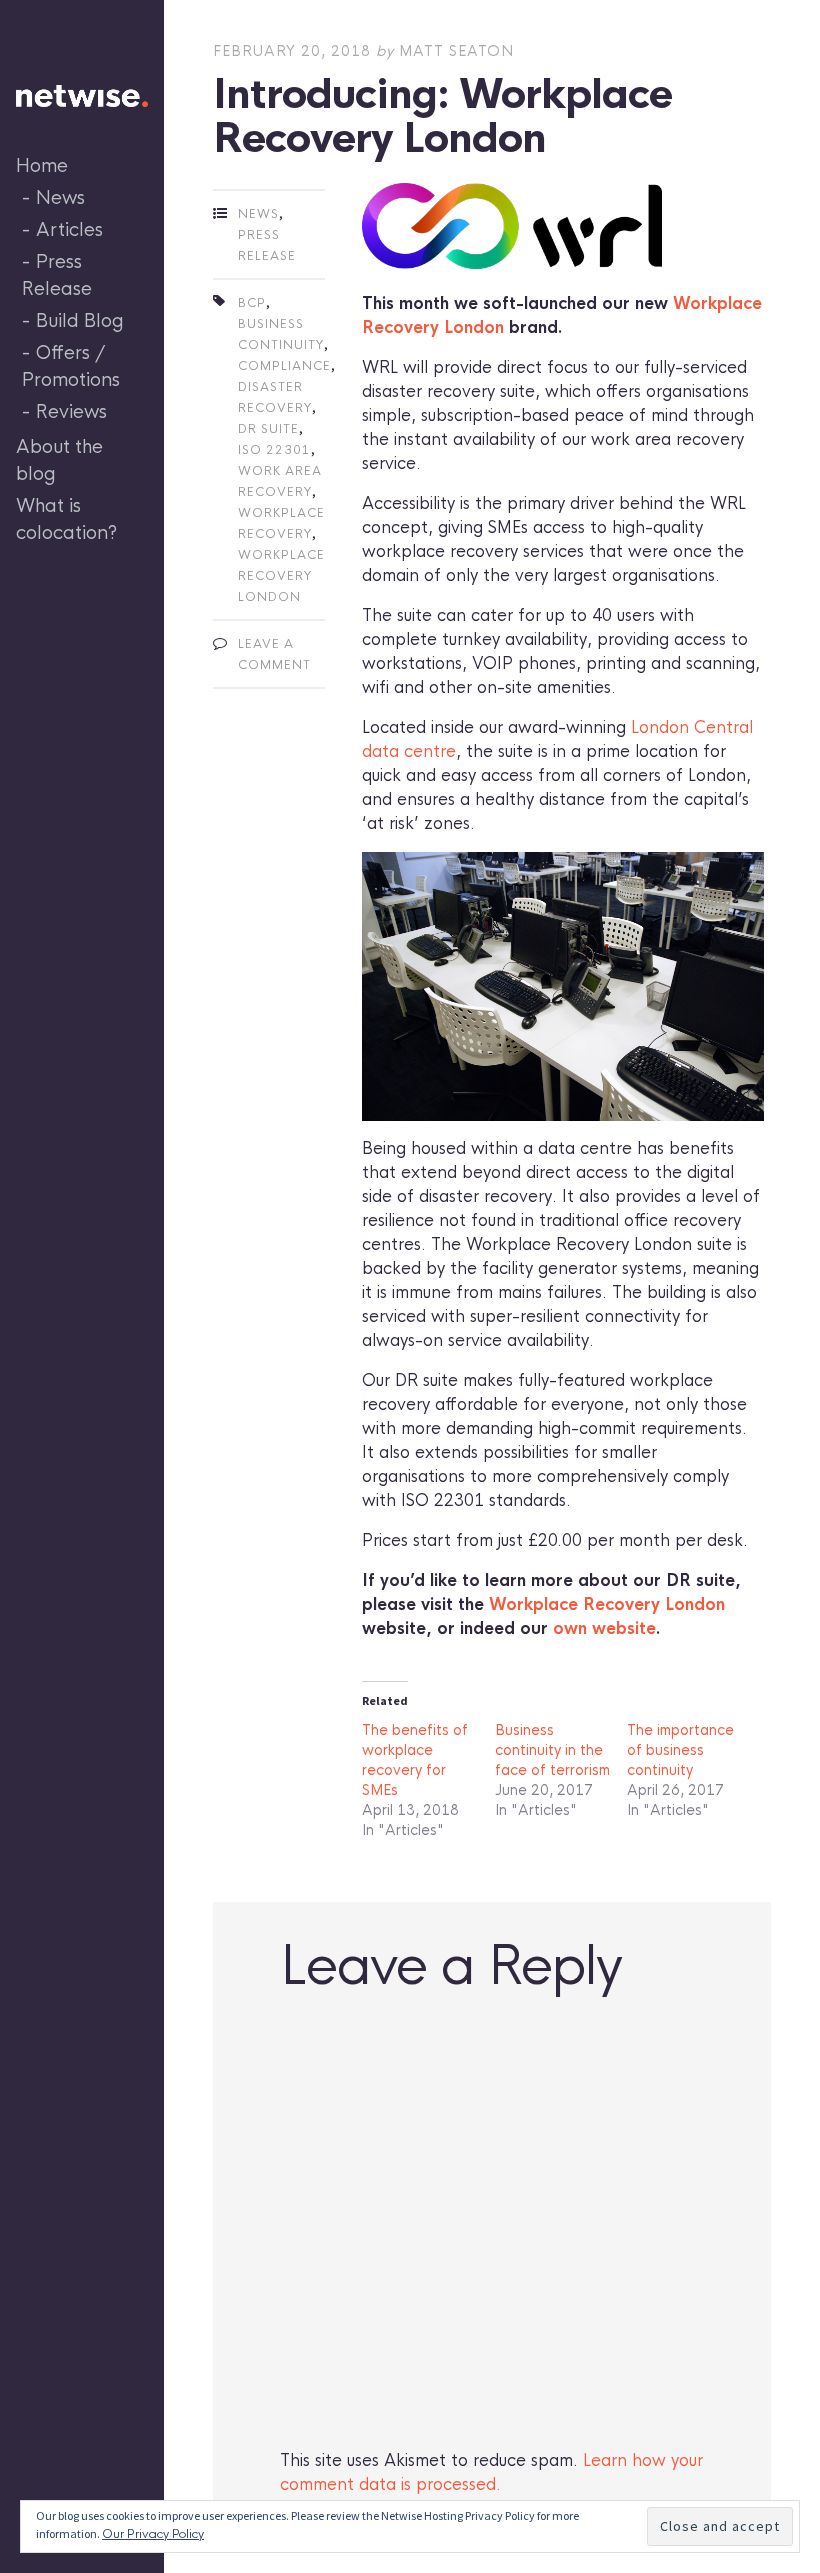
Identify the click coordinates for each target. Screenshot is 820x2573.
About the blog (59, 460)
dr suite (268, 429)
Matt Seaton (456, 51)
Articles (69, 230)
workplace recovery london (281, 576)
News (60, 198)
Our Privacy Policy (153, 2534)
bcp (252, 303)
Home (42, 166)
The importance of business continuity (680, 1750)
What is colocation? (66, 519)
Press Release (57, 275)
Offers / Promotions (71, 366)
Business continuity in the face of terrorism (552, 1750)
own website (604, 1628)
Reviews (71, 412)
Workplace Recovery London (607, 1604)
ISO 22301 (274, 450)
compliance (284, 366)
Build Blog (80, 321)
